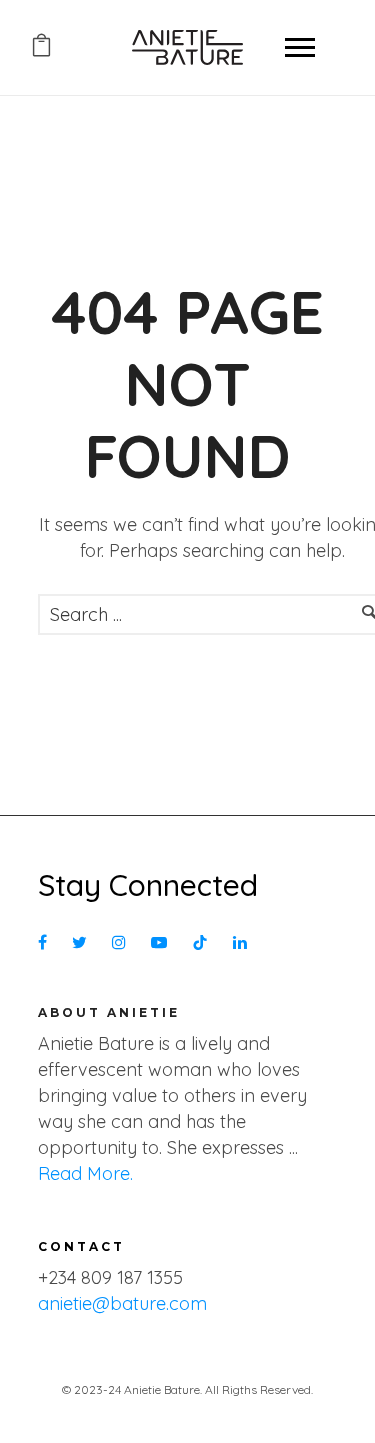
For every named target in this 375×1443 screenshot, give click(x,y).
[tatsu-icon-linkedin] (240, 943)
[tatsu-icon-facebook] (47, 943)
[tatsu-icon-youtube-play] (164, 943)
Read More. (85, 1173)
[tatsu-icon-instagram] (124, 943)
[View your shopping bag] (41, 48)
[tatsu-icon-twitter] (84, 943)
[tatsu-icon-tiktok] (205, 943)
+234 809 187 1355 (110, 1277)
